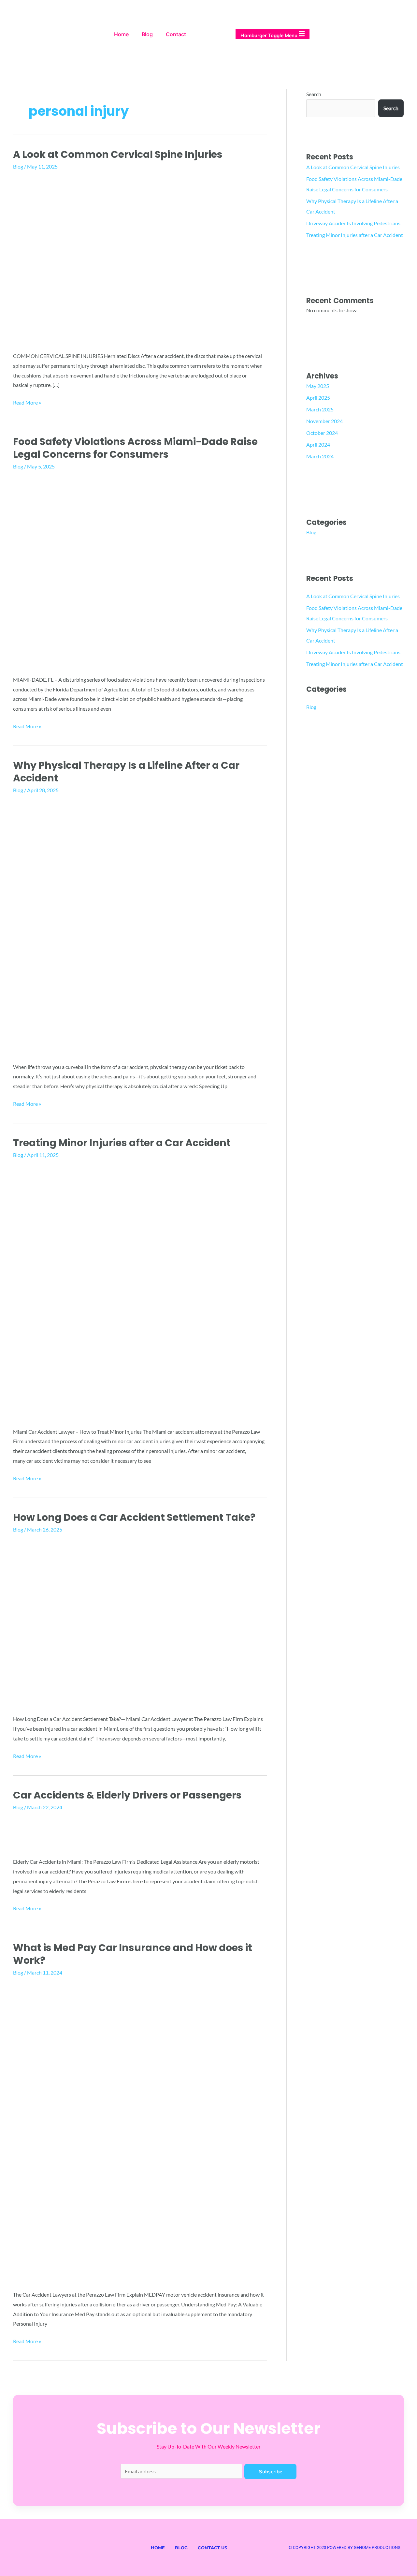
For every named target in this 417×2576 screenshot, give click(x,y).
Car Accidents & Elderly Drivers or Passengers (127, 1795)
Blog (147, 34)
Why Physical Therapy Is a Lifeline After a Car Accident (126, 772)
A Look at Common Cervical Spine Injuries (118, 154)
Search (314, 94)
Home (121, 34)
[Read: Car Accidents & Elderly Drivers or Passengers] (132, 1832)
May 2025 (318, 386)
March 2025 (320, 409)
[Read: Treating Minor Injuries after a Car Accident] (140, 1291)
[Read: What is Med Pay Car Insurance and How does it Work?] (140, 2132)
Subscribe (271, 2472)
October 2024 (322, 433)
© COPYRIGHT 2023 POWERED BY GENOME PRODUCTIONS (345, 2547)
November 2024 (324, 421)
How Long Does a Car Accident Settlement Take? (134, 1517)
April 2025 (318, 398)
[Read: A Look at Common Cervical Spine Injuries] (138, 259)
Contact (176, 34)
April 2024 (318, 444)
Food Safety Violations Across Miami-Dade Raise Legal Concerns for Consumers (135, 448)
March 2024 (320, 456)
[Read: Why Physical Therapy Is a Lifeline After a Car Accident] (140, 926)
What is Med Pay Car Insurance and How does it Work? (133, 1954)
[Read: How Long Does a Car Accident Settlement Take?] (138, 1622)
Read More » (27, 402)
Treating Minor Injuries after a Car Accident (122, 1143)
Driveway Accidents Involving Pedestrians (353, 223)
